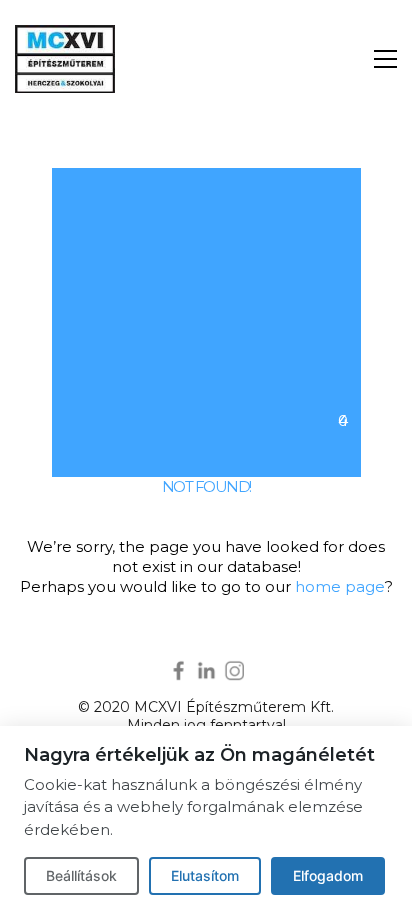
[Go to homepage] (65, 59)
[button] (385, 59)
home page (340, 586)
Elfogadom (328, 875)
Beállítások (81, 875)
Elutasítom (205, 875)
